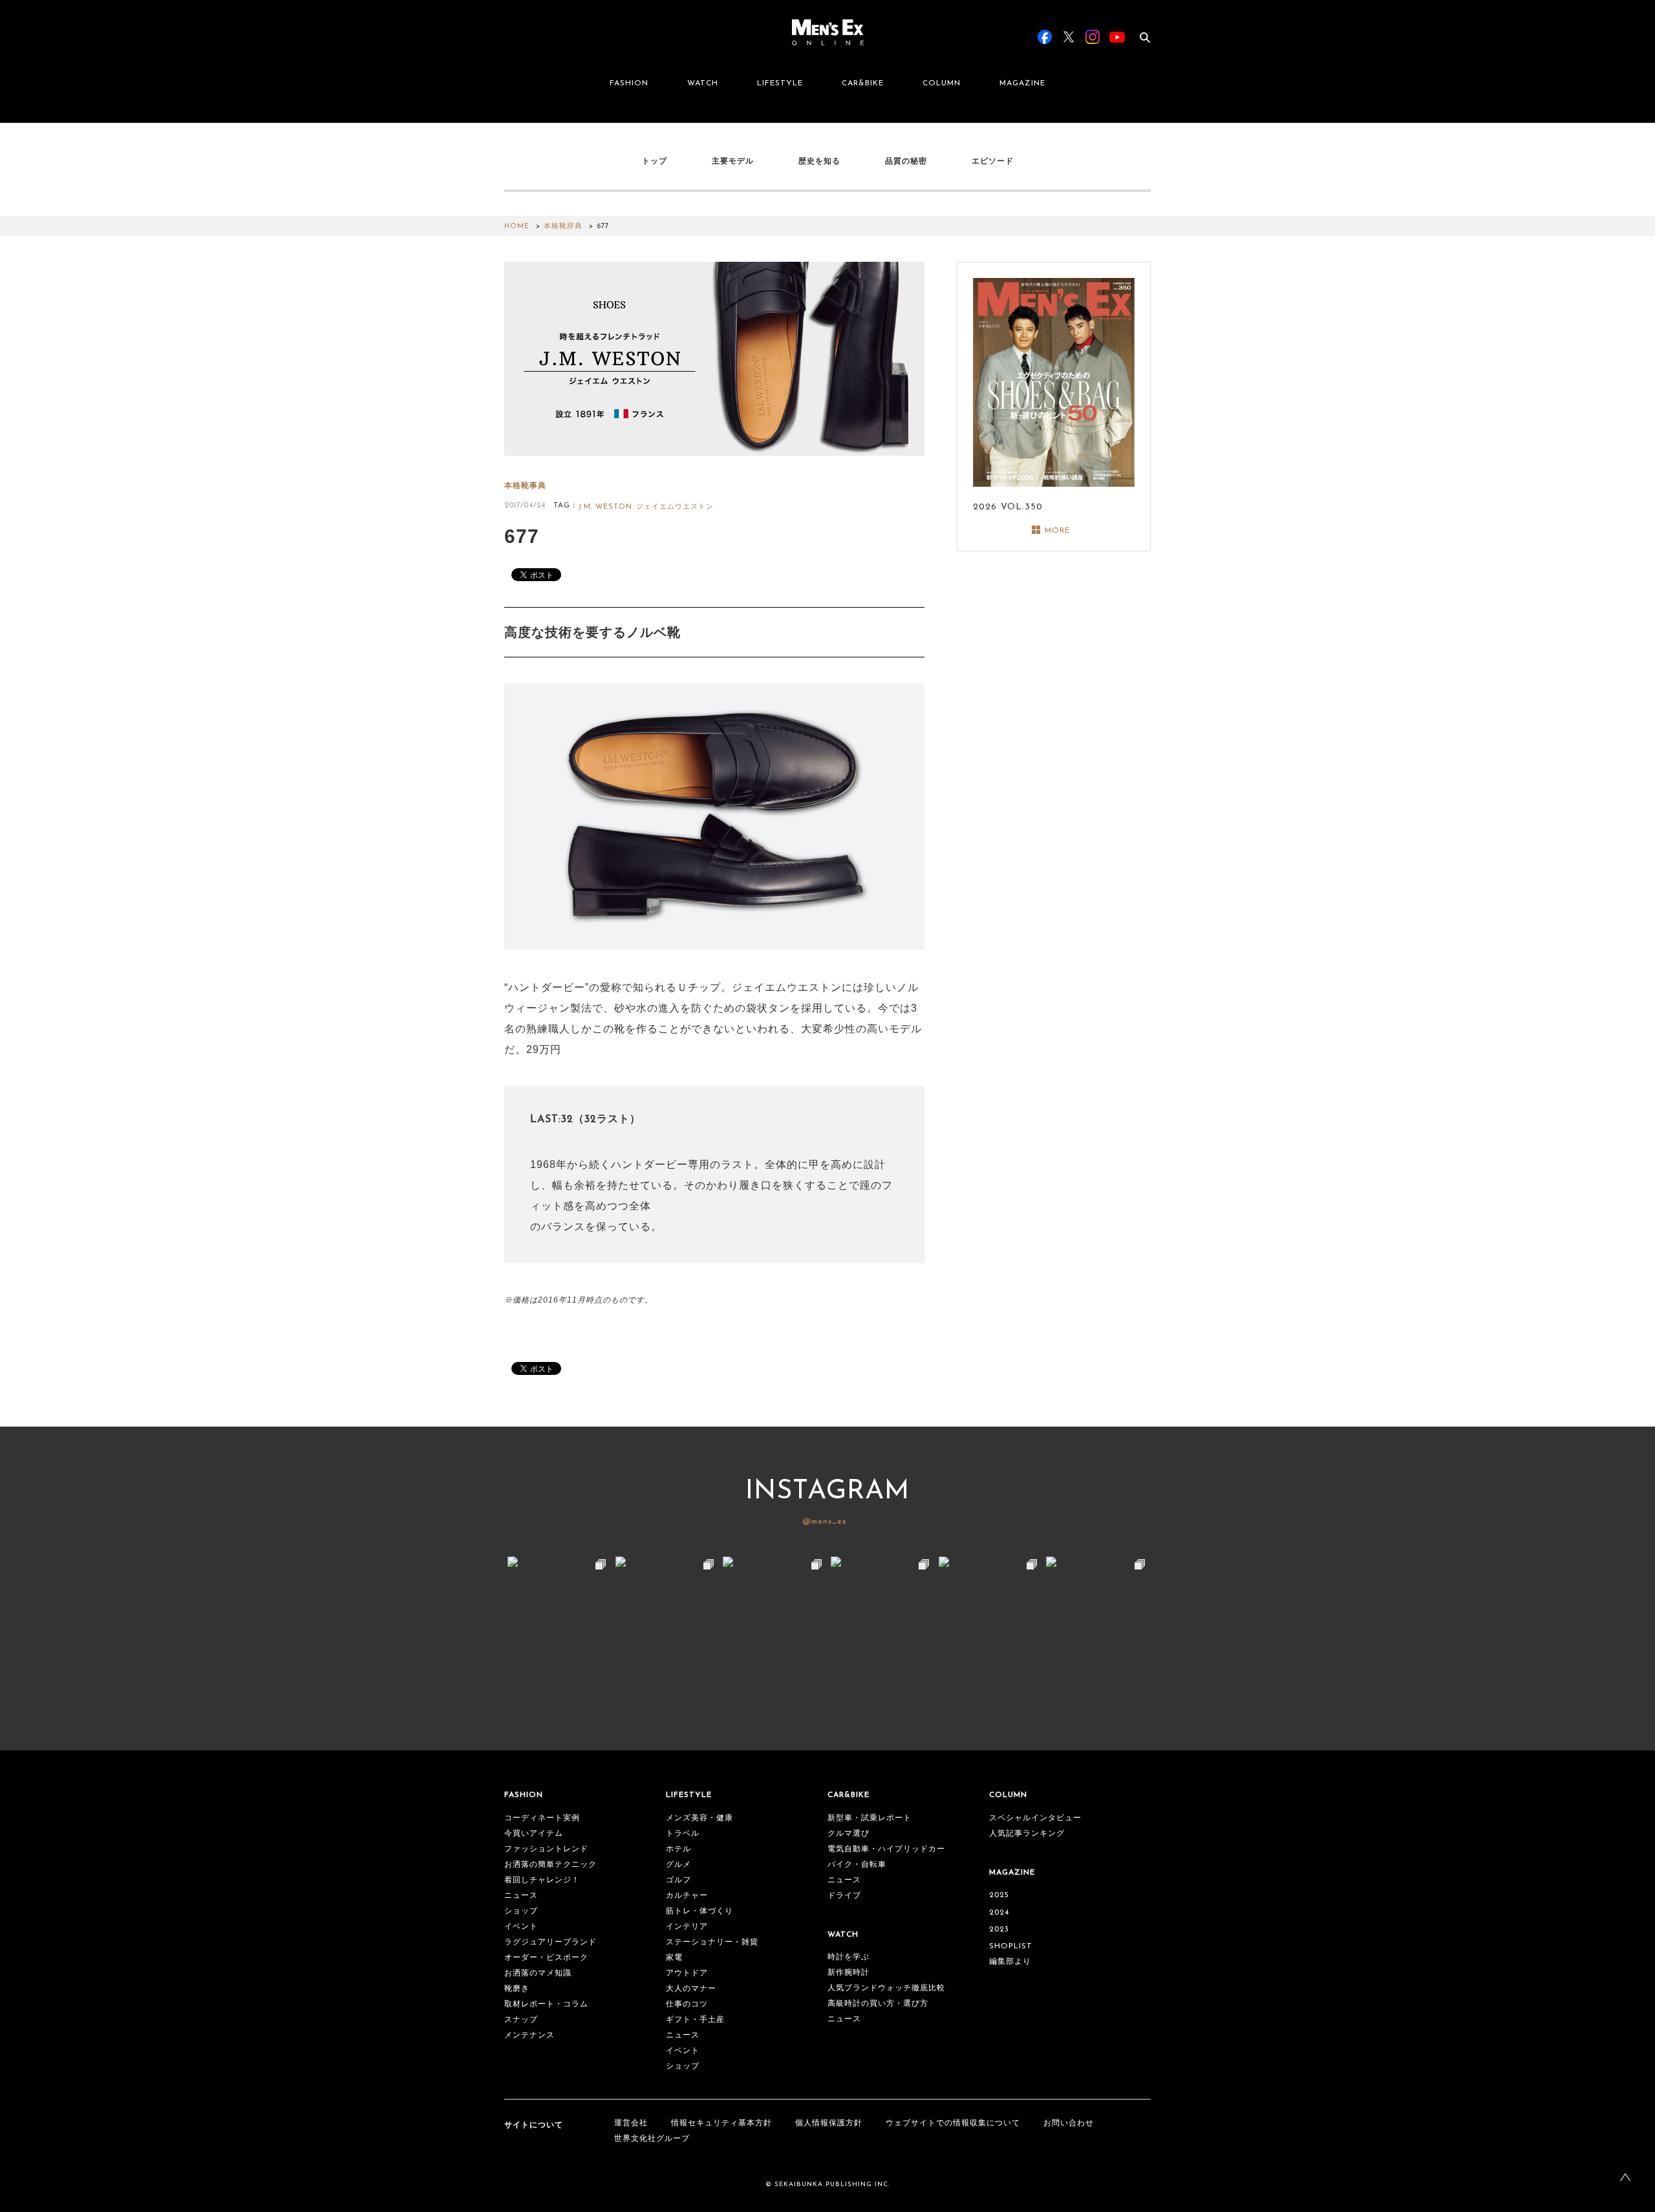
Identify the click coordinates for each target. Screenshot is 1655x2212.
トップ (655, 161)
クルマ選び (849, 1834)
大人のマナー (691, 1989)
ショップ (521, 1911)
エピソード (993, 161)
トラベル (683, 1834)
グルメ (678, 1865)
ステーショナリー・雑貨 (712, 1942)
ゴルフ (678, 1880)
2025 (999, 1895)
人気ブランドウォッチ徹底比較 (886, 1988)
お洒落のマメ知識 (538, 1973)
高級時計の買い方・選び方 (878, 2004)
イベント (521, 1927)
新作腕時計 (849, 1973)
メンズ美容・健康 (699, 1818)
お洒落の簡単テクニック (550, 1865)
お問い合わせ (1069, 2123)
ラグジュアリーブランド (550, 1942)
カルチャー (687, 1896)
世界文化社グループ (652, 2139)
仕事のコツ (687, 2005)
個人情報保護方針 (829, 2123)
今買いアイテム (534, 1834)
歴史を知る (819, 161)
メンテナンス (529, 2036)
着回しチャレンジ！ (542, 1880)
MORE (1057, 531)
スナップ (521, 2020)
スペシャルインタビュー (1035, 1818)
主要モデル (733, 161)
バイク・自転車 (857, 1865)
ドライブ (844, 1896)
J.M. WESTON (605, 507)
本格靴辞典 (563, 227)
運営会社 (631, 2123)
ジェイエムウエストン (675, 507)
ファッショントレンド (546, 1849)
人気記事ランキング (1027, 1834)
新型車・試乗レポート (870, 1818)
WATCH (703, 83)
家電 (674, 1958)
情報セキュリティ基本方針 (721, 2123)
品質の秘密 (906, 161)
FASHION (629, 83)
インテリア (687, 1927)
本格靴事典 (525, 486)
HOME (517, 227)
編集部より (1010, 1962)
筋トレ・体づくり (699, 1911)
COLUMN (942, 83)
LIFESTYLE (780, 83)
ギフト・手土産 (695, 2020)
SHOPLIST (1011, 1946)
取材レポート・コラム (546, 2005)
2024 (999, 1913)
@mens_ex (825, 1522)
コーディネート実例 (542, 1818)
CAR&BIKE (863, 83)
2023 (999, 1930)
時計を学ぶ (849, 1957)
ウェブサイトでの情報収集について (953, 2123)
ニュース (521, 1896)
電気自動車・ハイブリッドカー (886, 1849)
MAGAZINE (1022, 83)
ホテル (678, 1849)
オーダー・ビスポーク (546, 1958)
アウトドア (687, 1973)
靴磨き (517, 1989)
